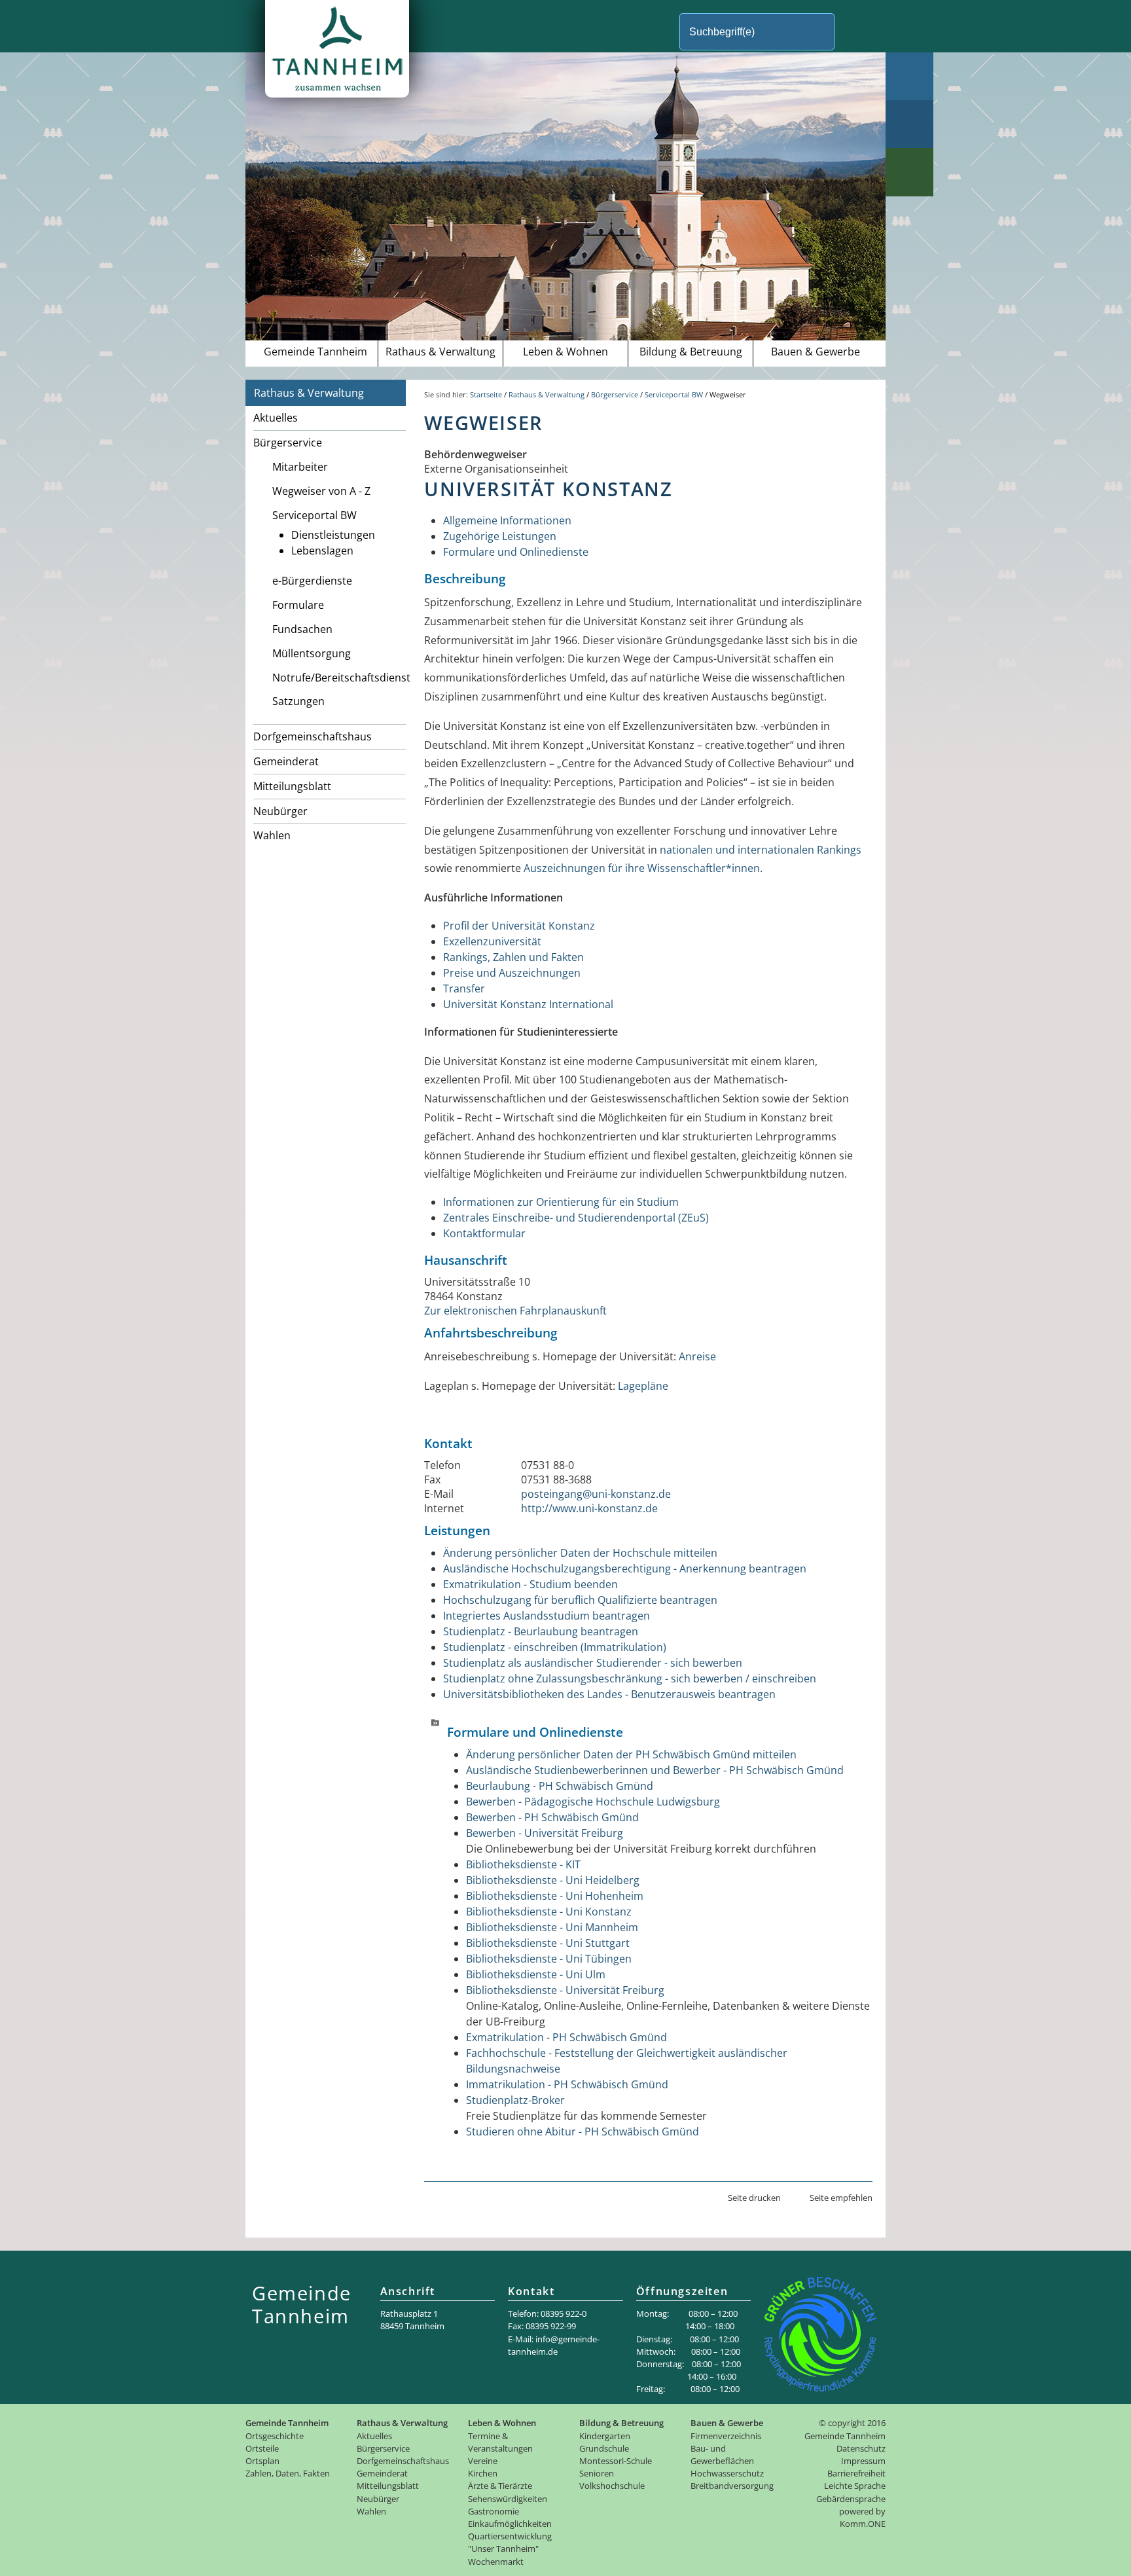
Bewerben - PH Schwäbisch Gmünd (552, 1817)
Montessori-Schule (616, 2461)
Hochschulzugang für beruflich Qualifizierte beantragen (580, 1600)
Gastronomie (494, 2511)
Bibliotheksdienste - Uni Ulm (536, 1974)
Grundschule (604, 2448)
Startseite (486, 394)
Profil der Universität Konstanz (519, 926)
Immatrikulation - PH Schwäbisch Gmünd (567, 2084)
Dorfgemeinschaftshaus (313, 736)
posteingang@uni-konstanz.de (596, 1494)
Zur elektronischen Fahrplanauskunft (515, 1311)
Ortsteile (262, 2448)
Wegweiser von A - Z (321, 491)
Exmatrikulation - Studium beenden (530, 1584)
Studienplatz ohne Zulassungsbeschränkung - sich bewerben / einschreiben (630, 1678)
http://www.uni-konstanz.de (589, 1508)
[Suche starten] (856, 32)
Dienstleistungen (333, 535)
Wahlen (272, 835)
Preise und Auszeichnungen (512, 973)
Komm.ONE (863, 2524)
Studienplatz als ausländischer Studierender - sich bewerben (593, 1663)
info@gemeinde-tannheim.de (554, 2345)
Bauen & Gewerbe (816, 352)
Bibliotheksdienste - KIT (523, 1864)
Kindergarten (605, 2436)
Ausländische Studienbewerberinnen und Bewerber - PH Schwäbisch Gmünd (655, 1770)
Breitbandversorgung (732, 2486)
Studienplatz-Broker (515, 2100)
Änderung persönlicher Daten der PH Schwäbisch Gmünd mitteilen (631, 1754)
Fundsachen (302, 629)
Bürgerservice (288, 443)
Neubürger (280, 811)
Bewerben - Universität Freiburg (545, 1833)
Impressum (863, 2461)
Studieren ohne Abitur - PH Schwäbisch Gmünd (583, 2132)
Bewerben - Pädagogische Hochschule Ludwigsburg (593, 1802)
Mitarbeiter (300, 467)
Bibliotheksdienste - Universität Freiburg (565, 1990)
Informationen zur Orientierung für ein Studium (561, 1202)
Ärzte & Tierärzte (500, 2486)
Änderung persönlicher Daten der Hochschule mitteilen (580, 1553)
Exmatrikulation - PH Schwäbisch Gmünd (566, 2037)
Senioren (597, 2473)
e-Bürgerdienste (312, 581)
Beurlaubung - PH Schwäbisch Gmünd (560, 1786)
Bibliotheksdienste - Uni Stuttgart (548, 1943)
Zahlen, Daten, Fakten (288, 2473)
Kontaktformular (484, 1233)
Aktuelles (276, 418)
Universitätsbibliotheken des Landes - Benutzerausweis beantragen (609, 1694)
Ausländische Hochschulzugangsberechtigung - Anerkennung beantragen (625, 1569)
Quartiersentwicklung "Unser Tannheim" (510, 2542)
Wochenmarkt (496, 2562)
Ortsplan (262, 2461)
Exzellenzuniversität (492, 941)
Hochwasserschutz (727, 2473)
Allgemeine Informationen (507, 520)
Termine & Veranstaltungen (500, 2442)
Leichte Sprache (855, 2486)
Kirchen (483, 2473)
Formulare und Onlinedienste (516, 552)
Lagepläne (643, 1386)
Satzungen (298, 701)
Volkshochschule (612, 2486)
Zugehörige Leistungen (500, 536)
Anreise (697, 1356)
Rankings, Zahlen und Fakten (513, 957)
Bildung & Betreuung (691, 352)
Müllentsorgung (312, 653)
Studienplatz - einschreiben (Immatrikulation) (555, 1647)
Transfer (464, 989)
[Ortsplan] (909, 124)
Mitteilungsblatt (292, 786)
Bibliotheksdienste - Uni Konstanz (549, 1912)
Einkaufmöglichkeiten (510, 2524)
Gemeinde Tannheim (315, 352)
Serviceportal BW (314, 515)
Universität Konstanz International (528, 1004)
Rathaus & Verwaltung (440, 352)
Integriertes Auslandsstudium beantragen (547, 1616)
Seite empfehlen (841, 2198)
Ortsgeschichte (275, 2436)
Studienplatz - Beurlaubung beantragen (541, 1631)
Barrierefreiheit (856, 2473)
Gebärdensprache (851, 2499)
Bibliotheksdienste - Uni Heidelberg (553, 1880)
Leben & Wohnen (565, 352)
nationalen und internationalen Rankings (761, 850)
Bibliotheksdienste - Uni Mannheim (552, 1927)
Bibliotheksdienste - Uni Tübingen (549, 1959)
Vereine (483, 2461)
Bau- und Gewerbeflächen (722, 2455)
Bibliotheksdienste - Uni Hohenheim (555, 1896)
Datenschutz (861, 2448)
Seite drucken (754, 2198)
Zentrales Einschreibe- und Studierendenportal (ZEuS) (576, 1218)
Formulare (298, 605)
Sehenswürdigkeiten (508, 2499)
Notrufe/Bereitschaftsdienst (339, 678)
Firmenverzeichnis (726, 2436)
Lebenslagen (322, 551)
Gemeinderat (286, 761)
